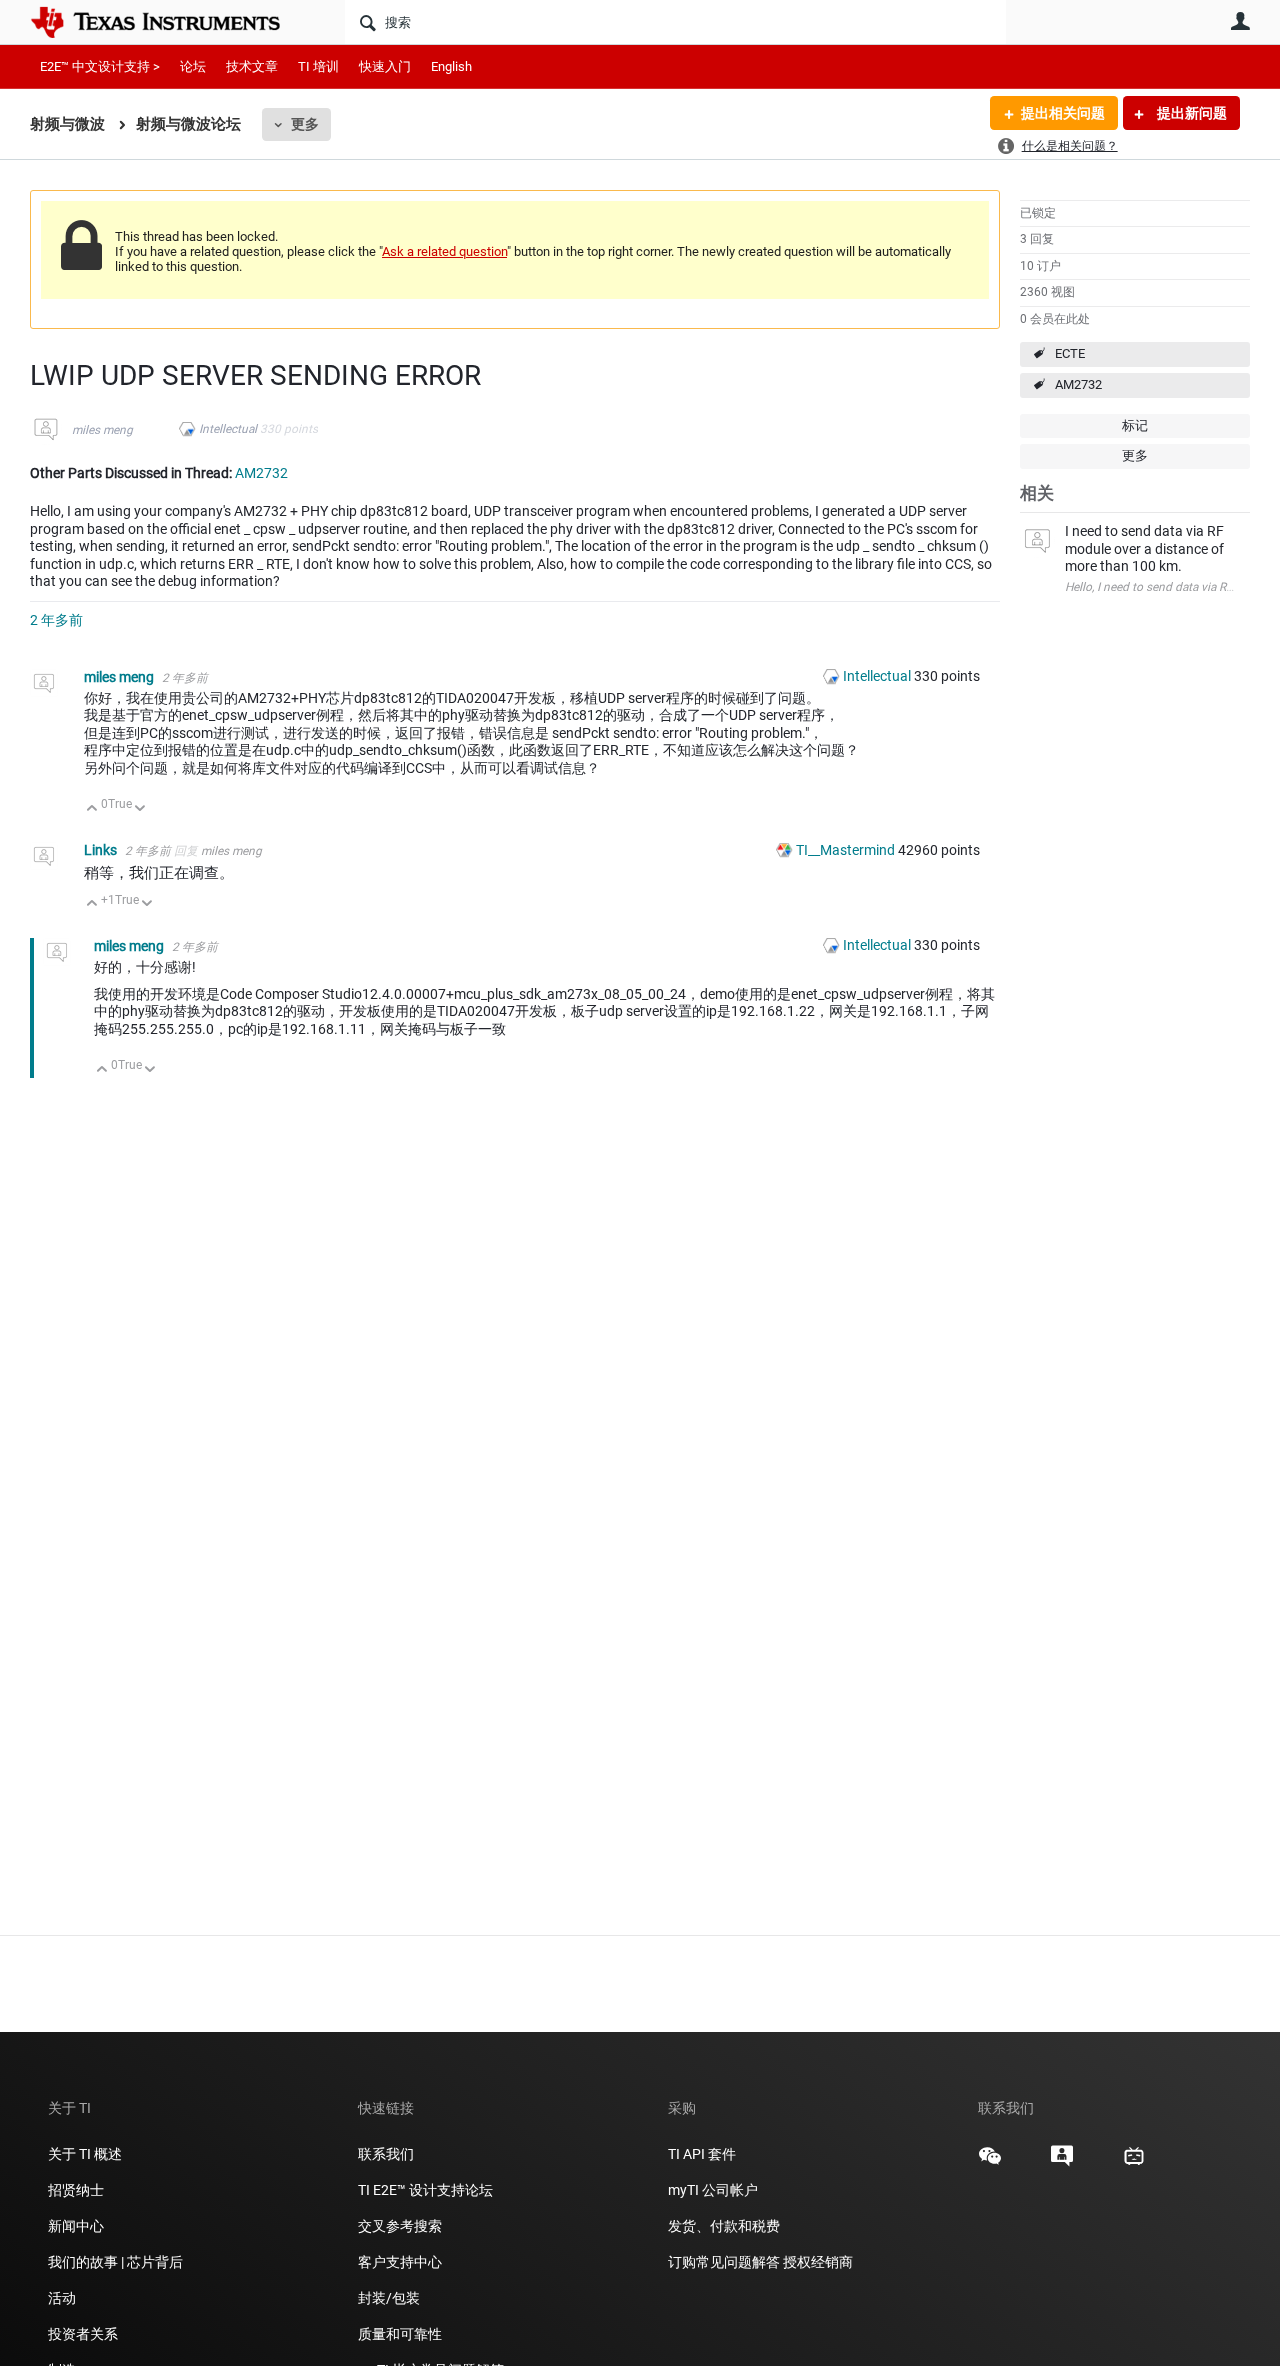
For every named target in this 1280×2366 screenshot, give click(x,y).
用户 (1240, 21)
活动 (62, 2298)
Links (102, 850)
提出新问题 (1190, 113)
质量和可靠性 (401, 2334)
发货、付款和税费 (724, 2226)
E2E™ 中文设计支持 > (100, 66)
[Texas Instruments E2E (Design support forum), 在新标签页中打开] (1062, 2163)
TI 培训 (318, 66)
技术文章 (252, 66)
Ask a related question (444, 251)
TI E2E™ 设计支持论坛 (425, 2190)
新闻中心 (76, 2226)
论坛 (193, 66)
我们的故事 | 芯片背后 (115, 2262)
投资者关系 (83, 2334)
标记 (1135, 425)
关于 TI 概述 (85, 2154)
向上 (92, 809)
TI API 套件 (702, 2154)
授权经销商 (818, 2262)
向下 (140, 809)
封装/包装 (389, 2298)
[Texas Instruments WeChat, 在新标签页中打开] (990, 2163)
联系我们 (386, 2154)
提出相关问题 (1063, 113)
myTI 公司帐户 (713, 2190)
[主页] (170, 22)
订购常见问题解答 (724, 2262)
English (451, 66)
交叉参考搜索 (400, 2226)
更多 (305, 124)
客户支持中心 (400, 2262)
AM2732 (1078, 384)
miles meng (102, 430)
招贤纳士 (76, 2190)
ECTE (1070, 353)
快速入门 (385, 66)
